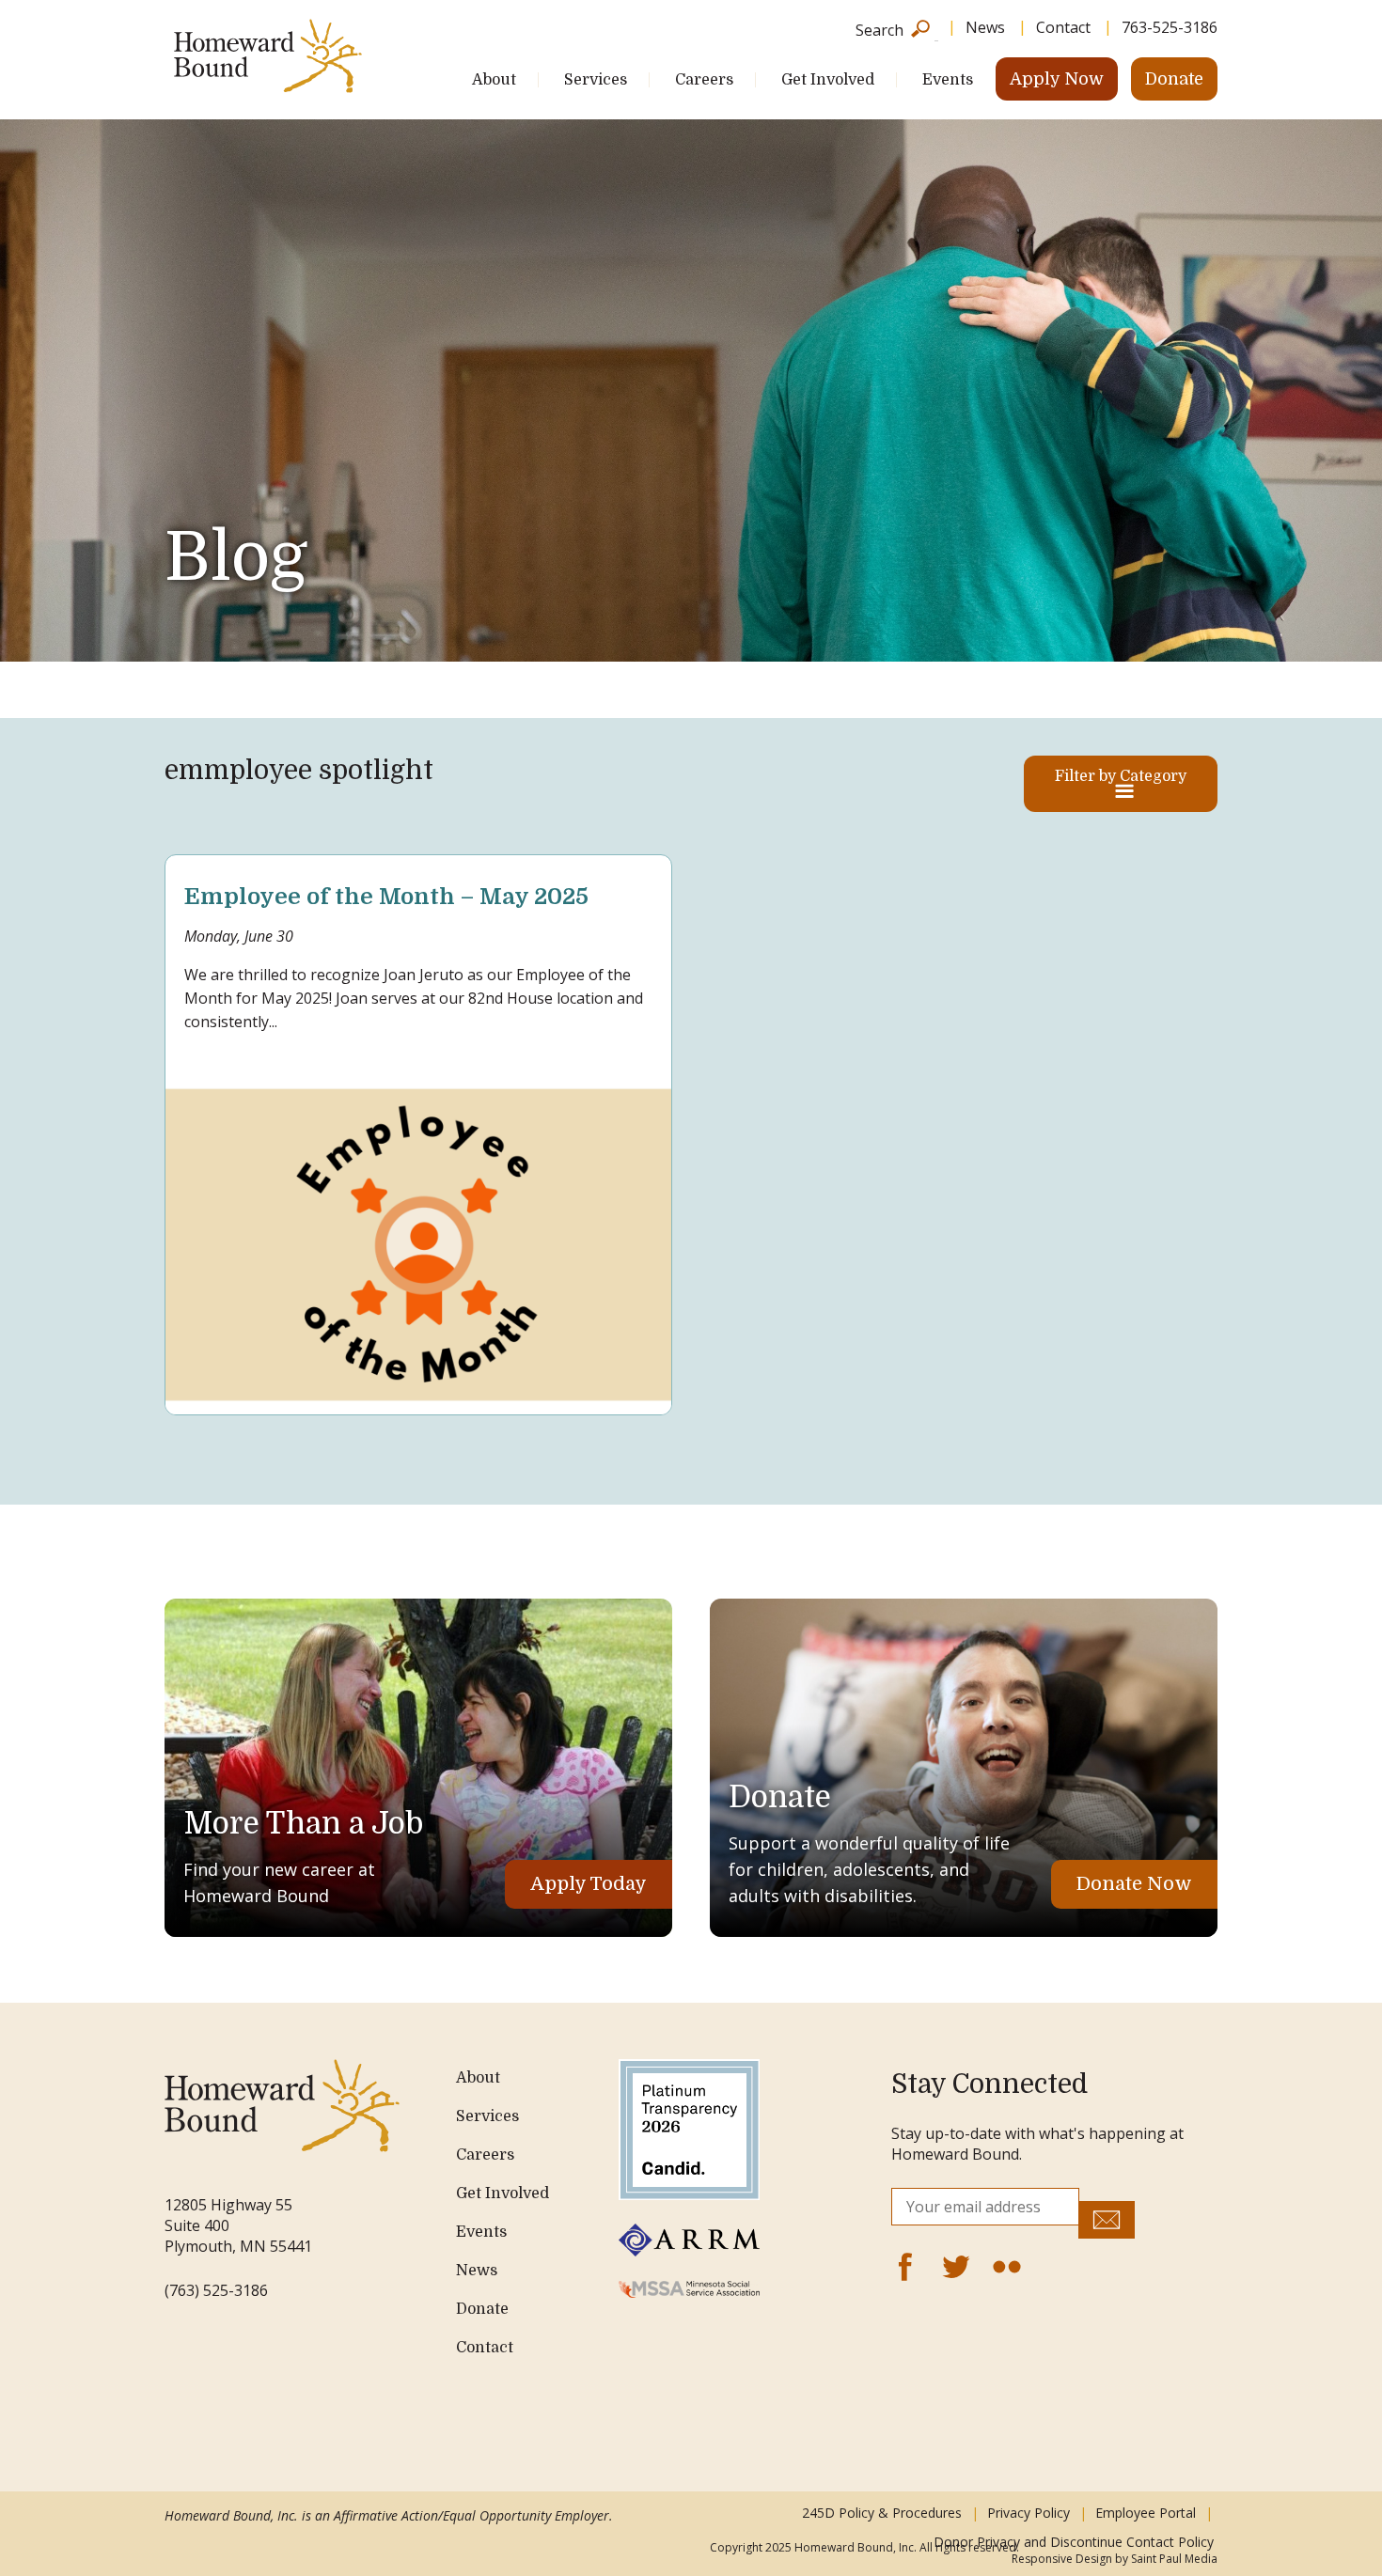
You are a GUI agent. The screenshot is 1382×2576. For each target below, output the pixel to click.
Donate (1174, 79)
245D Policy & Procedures (882, 2513)
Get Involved (828, 80)
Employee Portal (1146, 2513)
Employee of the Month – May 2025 (386, 897)
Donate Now (1134, 1884)
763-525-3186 (1170, 27)
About (494, 80)
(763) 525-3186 (216, 2290)
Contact (1063, 27)
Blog (236, 557)
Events (948, 80)
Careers (704, 80)
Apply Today (589, 1884)
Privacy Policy (1029, 2513)
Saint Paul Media (1174, 2559)
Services (596, 80)
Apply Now (1057, 79)
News (985, 27)
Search (879, 29)
